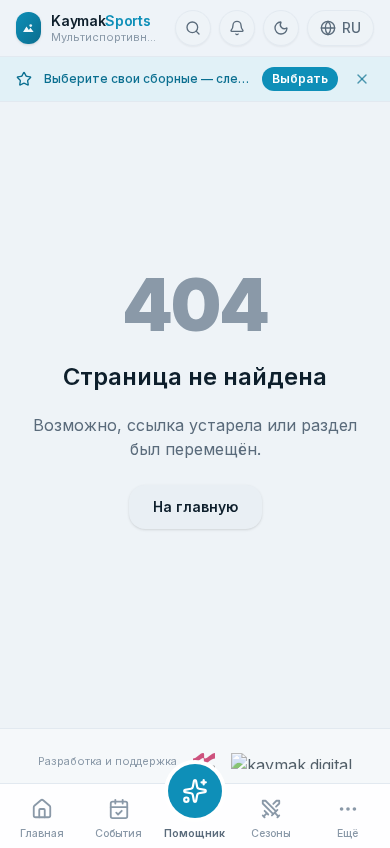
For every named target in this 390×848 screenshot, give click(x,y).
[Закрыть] (362, 79)
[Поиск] (193, 28)
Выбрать (300, 78)
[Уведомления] (237, 28)
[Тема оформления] (281, 28)
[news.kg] (204, 761)
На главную (195, 506)
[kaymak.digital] (291, 761)
